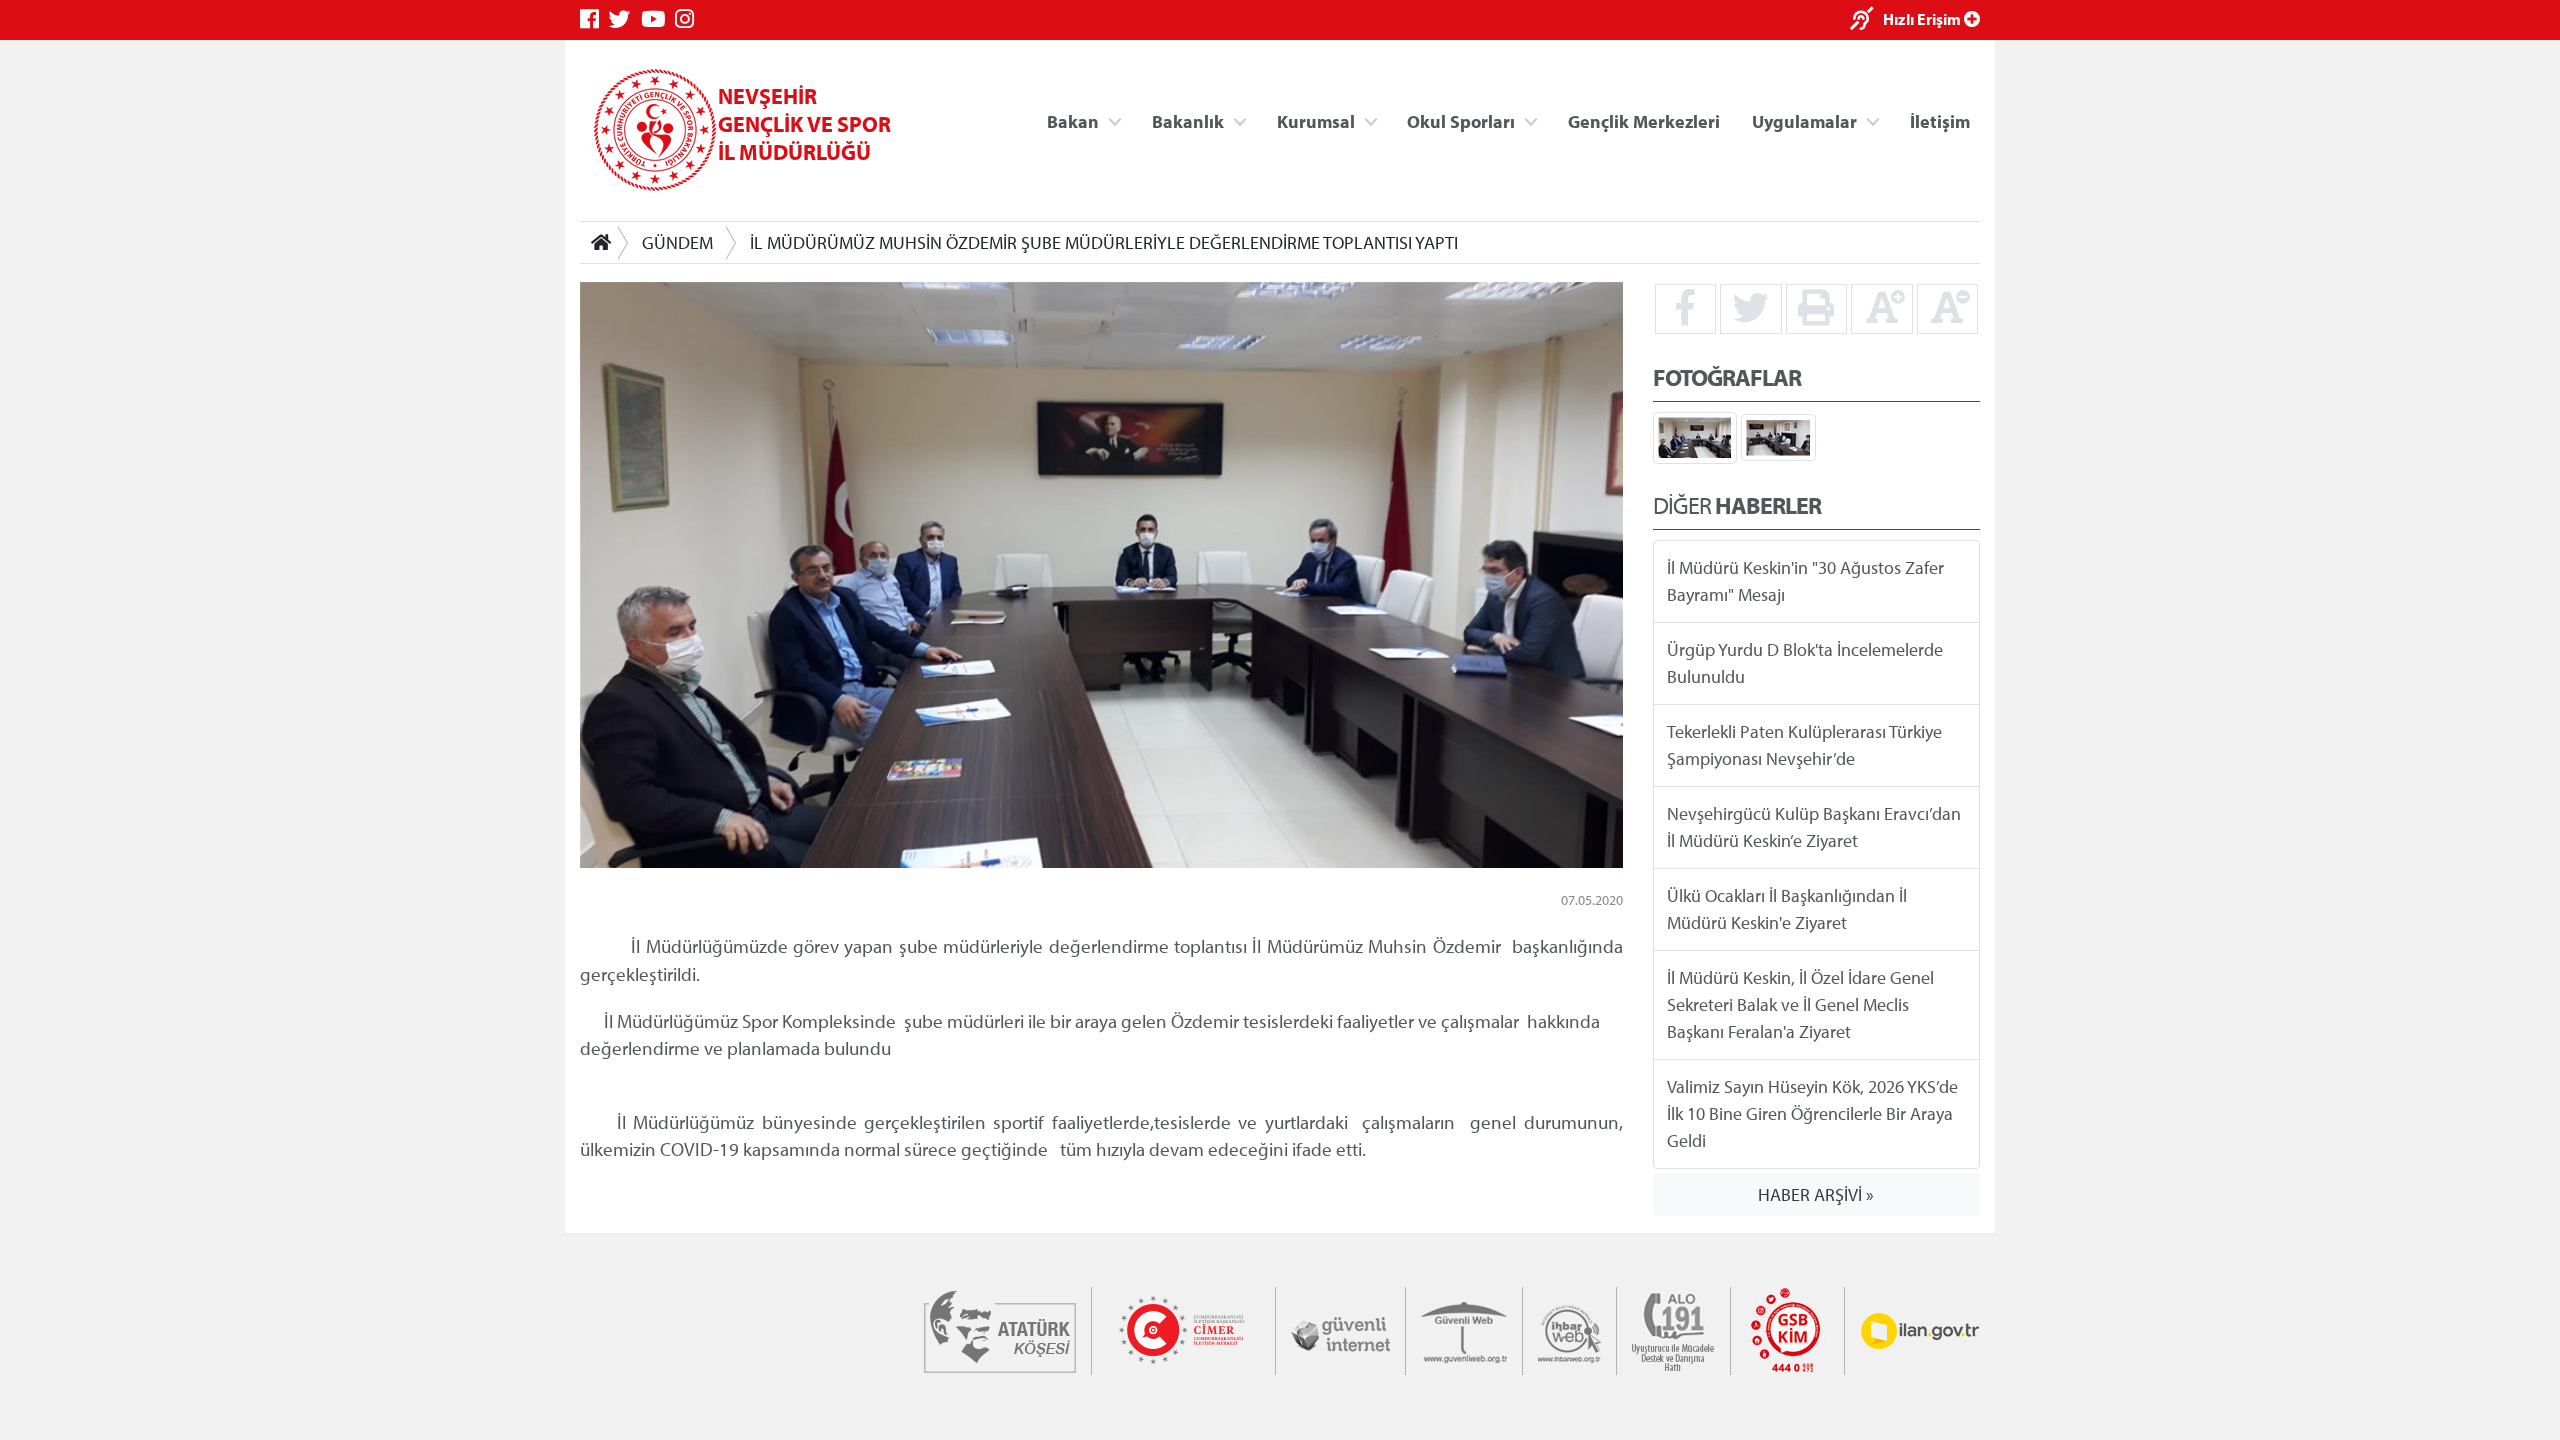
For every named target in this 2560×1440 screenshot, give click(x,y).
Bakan (1073, 120)
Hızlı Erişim (1923, 19)
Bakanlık (1188, 120)
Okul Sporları (1461, 120)
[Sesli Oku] (1866, 20)
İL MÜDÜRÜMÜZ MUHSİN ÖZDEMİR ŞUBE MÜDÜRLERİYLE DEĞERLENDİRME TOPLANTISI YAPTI (1104, 242)
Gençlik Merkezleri (1644, 120)
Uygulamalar (1804, 120)
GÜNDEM (677, 242)
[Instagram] (689, 19)
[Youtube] (658, 19)
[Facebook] (594, 19)
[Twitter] (625, 19)
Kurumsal (1316, 120)
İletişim (1940, 120)
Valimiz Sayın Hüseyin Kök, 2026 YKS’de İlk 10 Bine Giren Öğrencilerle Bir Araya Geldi (1812, 1113)
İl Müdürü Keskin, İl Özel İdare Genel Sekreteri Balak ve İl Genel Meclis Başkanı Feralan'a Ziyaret (1800, 1004)
